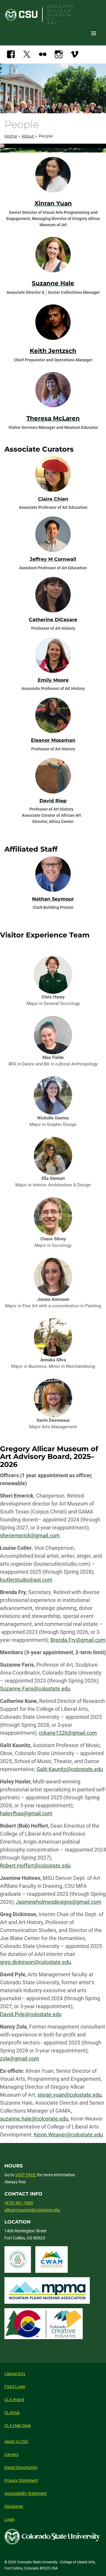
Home (11, 136)
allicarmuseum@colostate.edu (32, 2210)
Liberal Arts (15, 2374)
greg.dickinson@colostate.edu (35, 1962)
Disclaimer (14, 2506)
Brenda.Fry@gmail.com (78, 1640)
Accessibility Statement (26, 2493)
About (28, 136)
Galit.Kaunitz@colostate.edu (70, 1769)
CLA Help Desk (18, 2426)
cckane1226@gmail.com (68, 1733)
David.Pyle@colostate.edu (31, 2014)
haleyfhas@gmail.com (26, 1813)
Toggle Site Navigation (94, 33)
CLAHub (12, 2413)
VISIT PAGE (26, 2175)
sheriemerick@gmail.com (30, 1535)
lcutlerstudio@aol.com (26, 1580)
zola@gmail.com (20, 2058)
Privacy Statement (21, 2480)
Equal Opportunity (21, 2467)
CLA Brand (14, 2400)
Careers (11, 2454)
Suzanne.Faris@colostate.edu (35, 1689)
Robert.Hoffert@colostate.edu (35, 1866)
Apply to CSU (16, 2441)
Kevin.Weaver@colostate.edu (68, 2135)
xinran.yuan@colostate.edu (69, 2095)
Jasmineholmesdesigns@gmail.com (59, 1902)
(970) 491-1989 (19, 2203)
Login (10, 2519)
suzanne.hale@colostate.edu (34, 2119)
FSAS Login (15, 2387)
